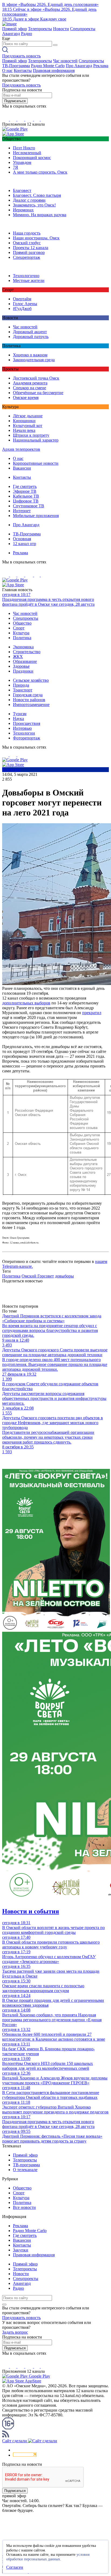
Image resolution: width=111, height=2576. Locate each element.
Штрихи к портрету (31, 435)
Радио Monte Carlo (48, 66)
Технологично (26, 276)
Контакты (23, 70)
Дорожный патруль (31, 337)
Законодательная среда (34, 360)
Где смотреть (25, 486)
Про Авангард (79, 66)
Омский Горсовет (38, 1276)
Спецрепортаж (27, 257)
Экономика (23, 647)
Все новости (24, 2207)
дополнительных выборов (26, 1003)
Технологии (24, 733)
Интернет (22, 511)
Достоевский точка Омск (36, 378)
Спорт (19, 628)
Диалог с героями (29, 200)
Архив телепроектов (21, 449)
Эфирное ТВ (25, 491)
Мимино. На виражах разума (40, 215)
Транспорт (23, 690)
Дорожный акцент (30, 332)
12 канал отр (25, 544)
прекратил (92, 1013)
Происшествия (27, 723)
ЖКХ (18, 657)
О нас (7, 70)
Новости (61, 29)
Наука (18, 719)
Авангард (11, 34)
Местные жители (29, 280)
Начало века (24, 430)
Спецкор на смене (30, 388)
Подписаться (15, 101)
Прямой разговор (29, 252)
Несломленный (27, 153)
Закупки (21, 2250)
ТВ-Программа (16, 66)
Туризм (20, 714)
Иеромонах (23, 210)
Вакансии (22, 468)
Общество (22, 623)
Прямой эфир (15, 29)
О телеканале (25, 2170)
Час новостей (65, 61)
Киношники (24, 421)
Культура (21, 633)
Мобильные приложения (36, 516)
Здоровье (21, 666)
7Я (15, 167)
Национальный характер (36, 440)
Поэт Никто (24, 148)
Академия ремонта (30, 383)
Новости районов (29, 700)
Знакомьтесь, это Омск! (34, 205)
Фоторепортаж (27, 738)
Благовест (22, 190)
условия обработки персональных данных (48, 2557)
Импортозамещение (31, 705)
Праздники (23, 671)
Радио (27, 34)
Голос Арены (25, 304)
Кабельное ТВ (26, 496)
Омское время (26, 397)
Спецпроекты (83, 29)
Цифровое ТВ (26, 501)
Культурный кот (28, 426)
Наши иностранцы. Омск (36, 238)
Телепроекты (40, 29)
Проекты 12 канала (31, 248)
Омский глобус (27, 243)
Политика (22, 638)
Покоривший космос (32, 158)
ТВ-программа (26, 2165)
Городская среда (28, 695)
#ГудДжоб (22, 309)
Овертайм (22, 299)
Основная (22, 539)
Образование (25, 661)
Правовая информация (54, 70)
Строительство (27, 652)
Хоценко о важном (30, 355)
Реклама (101, 66)
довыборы (64, 1276)
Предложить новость (21, 56)
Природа (21, 685)
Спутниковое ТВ (29, 506)
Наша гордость (27, 233)
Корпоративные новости (36, 463)
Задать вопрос (15, 2332)
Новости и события (31, 1911)
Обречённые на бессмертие (38, 393)
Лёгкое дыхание (28, 416)
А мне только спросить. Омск (40, 172)
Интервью (22, 728)
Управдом (22, 162)
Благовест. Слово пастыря (37, 195)
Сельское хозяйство (31, 680)
